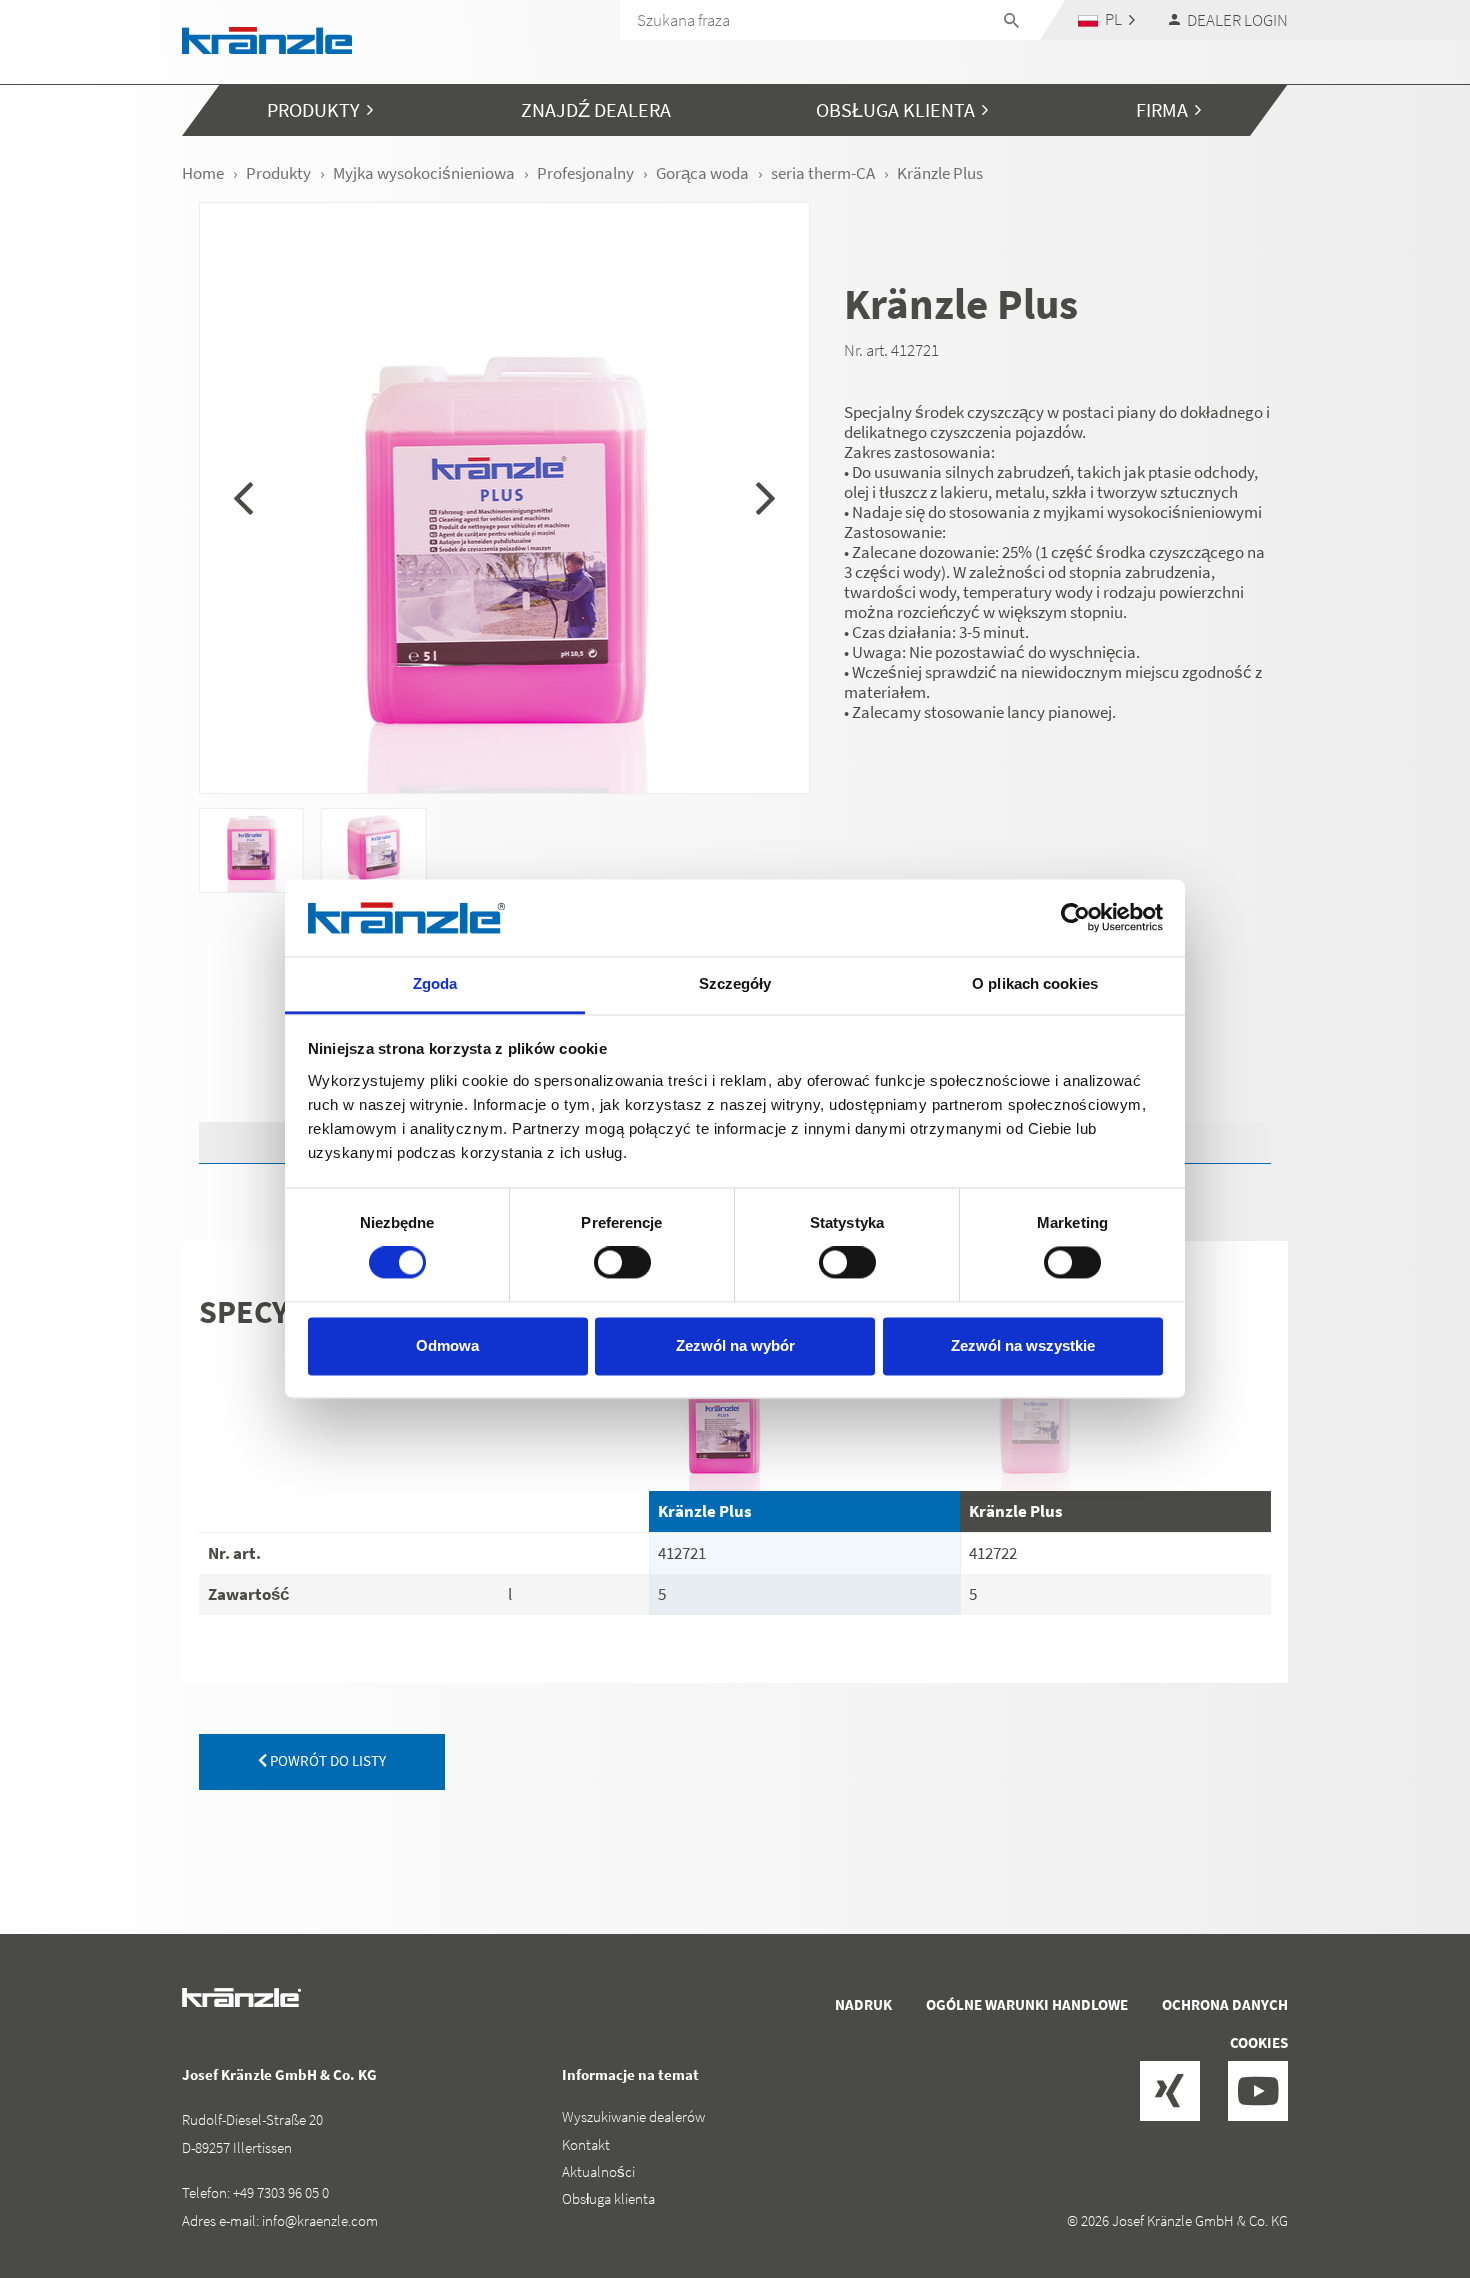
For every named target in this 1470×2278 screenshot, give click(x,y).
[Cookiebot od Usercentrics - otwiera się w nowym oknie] (1075, 918)
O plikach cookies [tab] (1035, 983)
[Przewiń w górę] (1401, 2178)
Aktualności (598, 2171)
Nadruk (863, 2004)
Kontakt (586, 2144)
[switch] (622, 1263)
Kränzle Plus (705, 1511)
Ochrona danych (1225, 2004)
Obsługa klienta (608, 2198)
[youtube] (1258, 2091)
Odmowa (447, 1345)
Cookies (1259, 2042)
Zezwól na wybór (735, 1345)
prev (243, 498)
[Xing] (1170, 2091)
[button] (1107, 19)
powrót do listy (326, 1760)
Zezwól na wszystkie (1023, 1345)
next (765, 498)
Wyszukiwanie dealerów (633, 2116)
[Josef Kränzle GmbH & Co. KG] (267, 38)
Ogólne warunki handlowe (1027, 2004)
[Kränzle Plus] (804, 1416)
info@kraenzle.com (320, 2220)
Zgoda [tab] (435, 983)
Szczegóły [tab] (735, 983)
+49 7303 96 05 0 (281, 2192)
